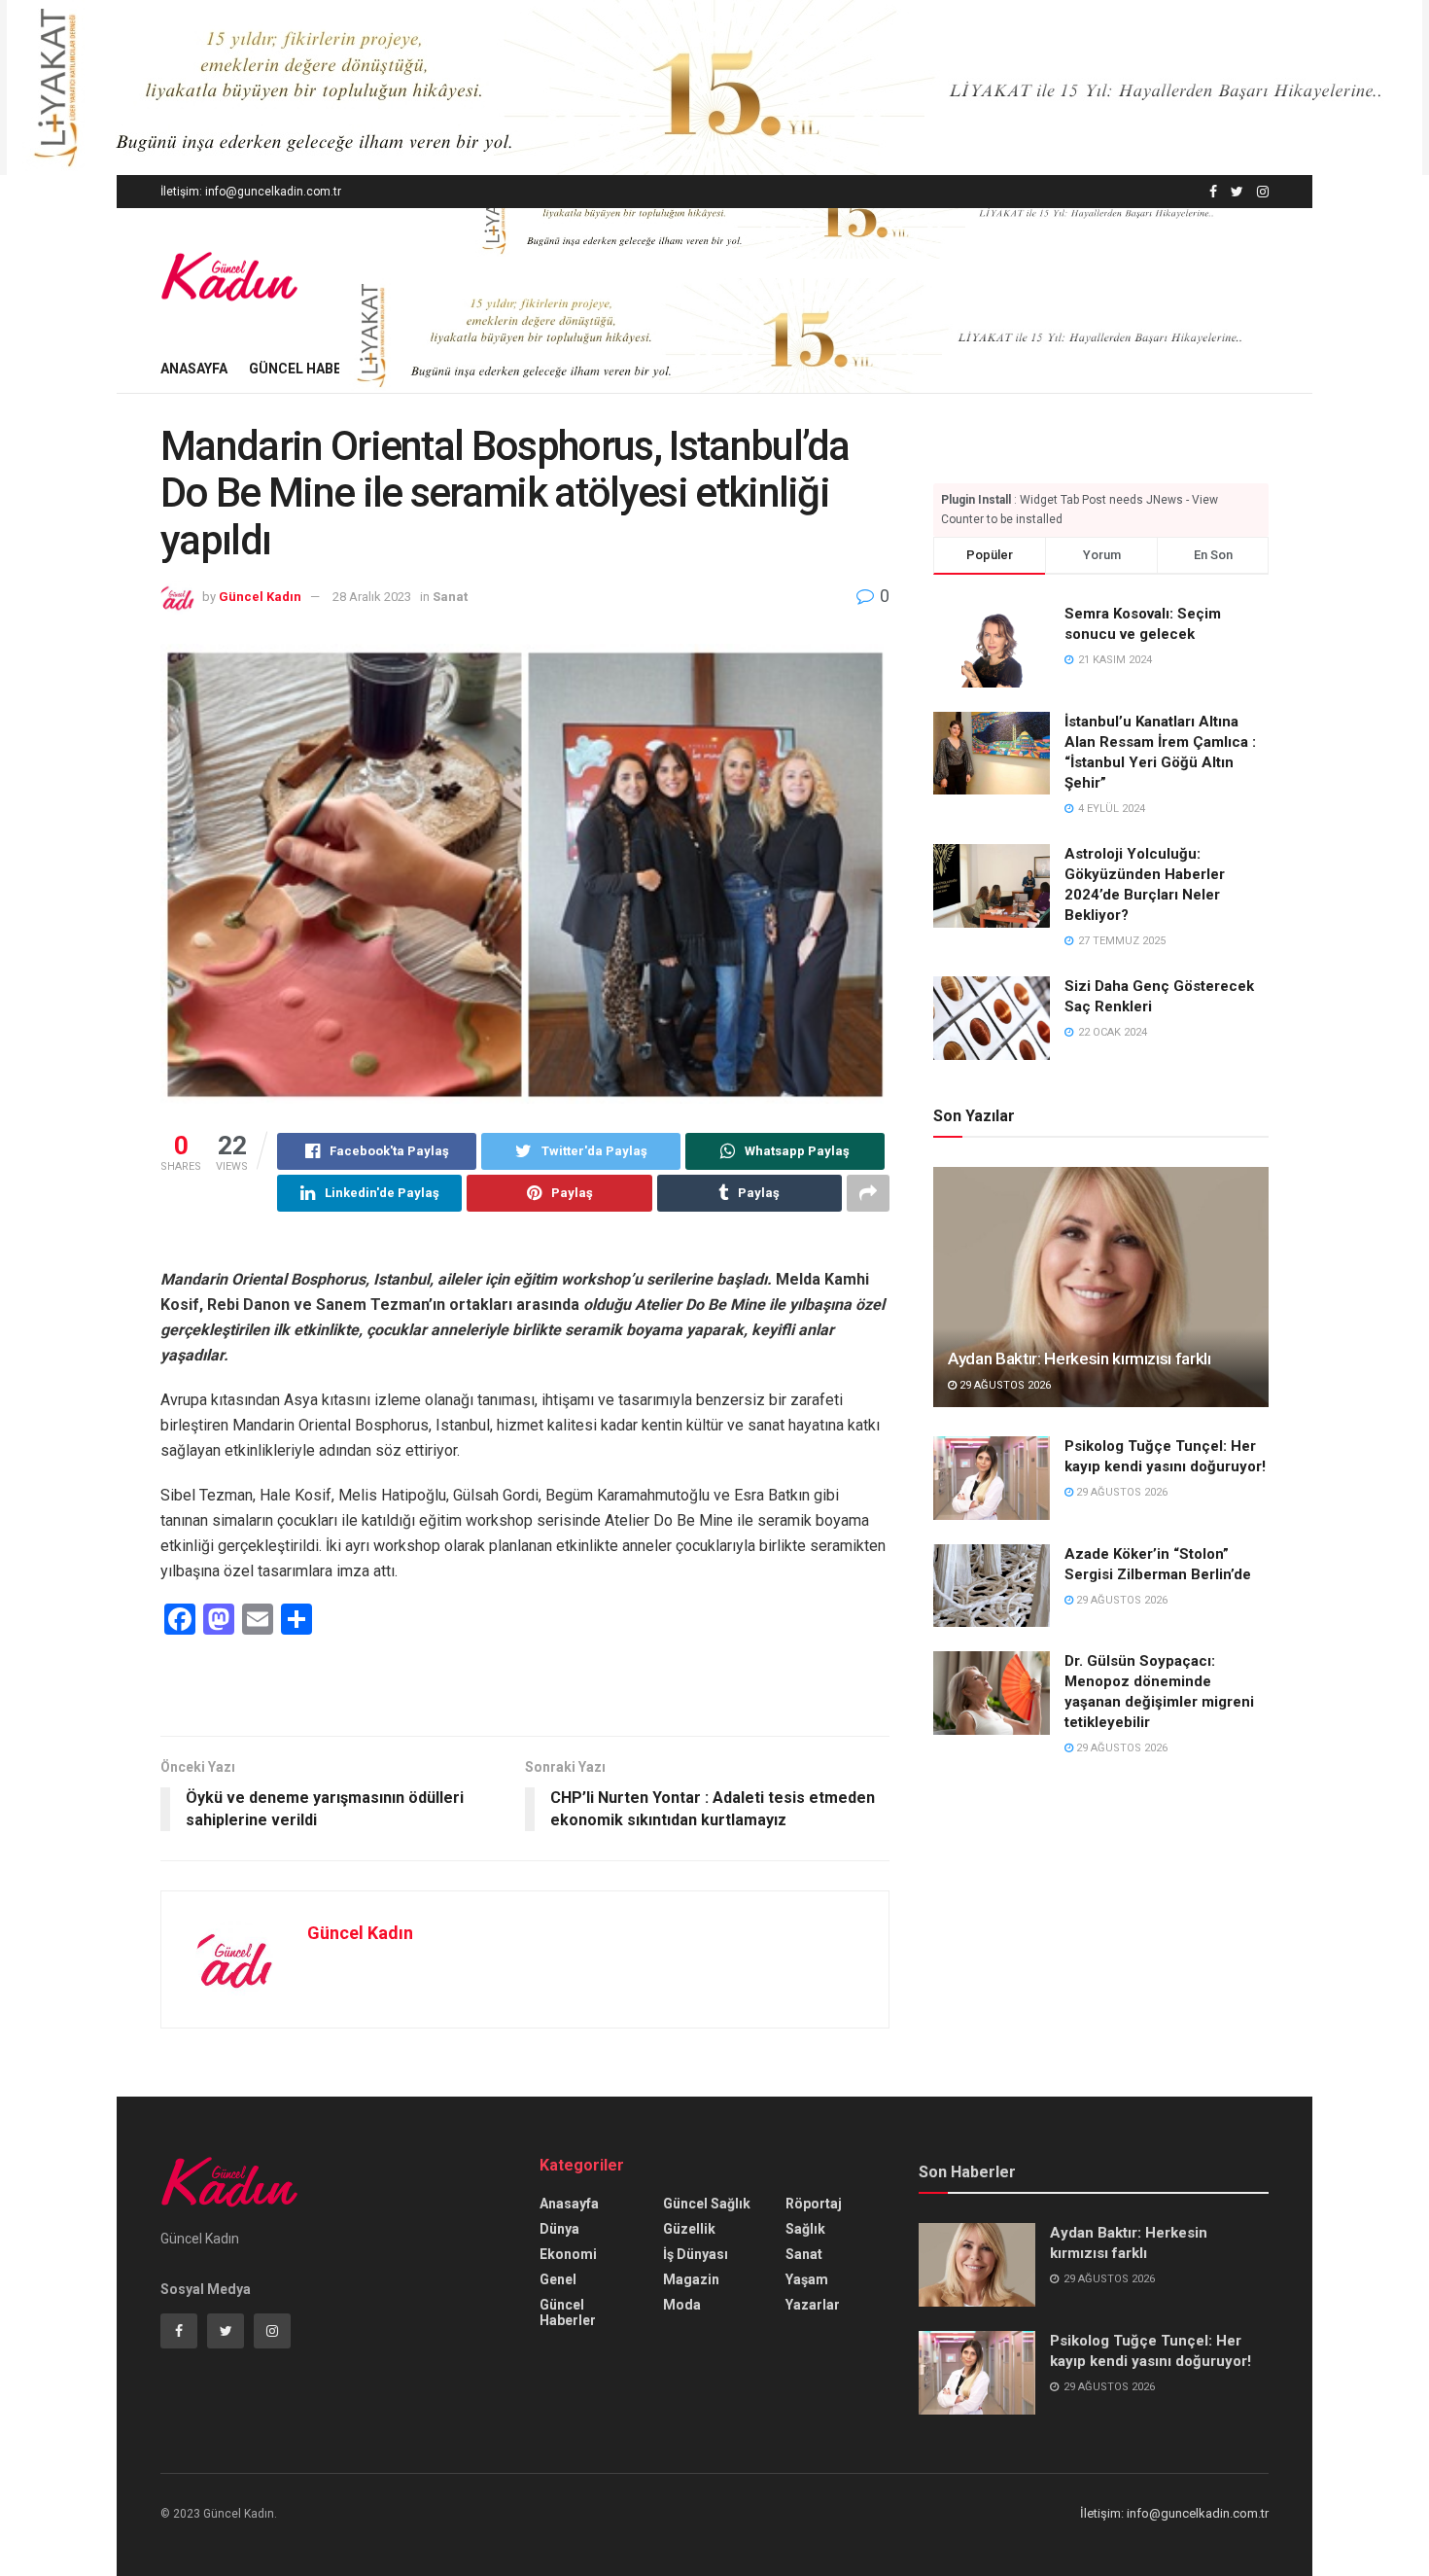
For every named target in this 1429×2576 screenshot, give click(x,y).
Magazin (691, 2279)
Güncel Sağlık (707, 2204)
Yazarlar (813, 2305)
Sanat (450, 597)
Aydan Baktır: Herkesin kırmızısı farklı (1080, 1359)
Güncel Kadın (260, 597)
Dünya (559, 2229)
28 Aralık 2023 (372, 597)
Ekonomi (568, 2254)
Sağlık (805, 2229)
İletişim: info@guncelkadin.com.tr (251, 192)
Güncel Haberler (312, 369)
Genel (558, 2279)
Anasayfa (194, 369)
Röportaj (814, 2204)
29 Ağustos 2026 (1004, 1385)
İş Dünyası (696, 2254)
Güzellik (689, 2229)
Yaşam (807, 2279)
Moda (682, 2305)
